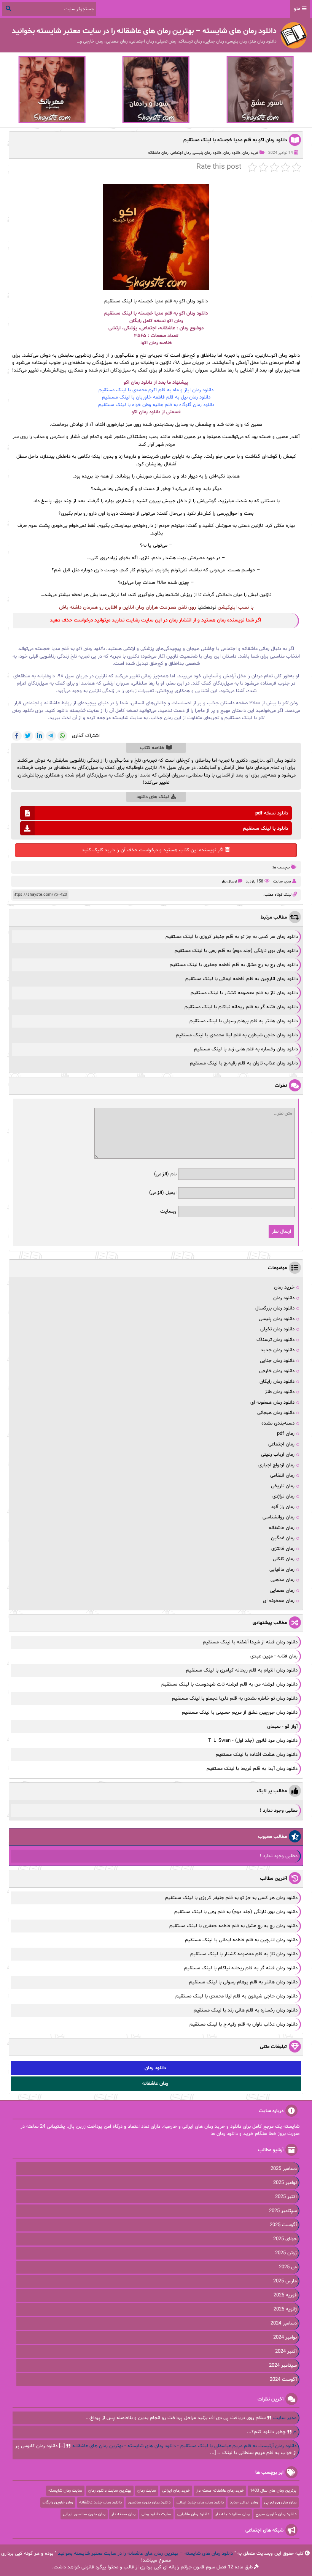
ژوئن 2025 (286, 2253)
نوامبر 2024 (285, 2337)
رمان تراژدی (283, 1496)
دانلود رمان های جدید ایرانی (200, 2502)
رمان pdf (286, 1434)
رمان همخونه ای (279, 1601)
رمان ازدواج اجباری (276, 1465)
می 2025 (288, 2267)
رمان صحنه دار (123, 2514)
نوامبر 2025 (285, 2183)
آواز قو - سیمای (282, 1727)
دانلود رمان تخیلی (277, 1329)
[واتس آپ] (62, 736)
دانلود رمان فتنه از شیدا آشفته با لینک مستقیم (250, 1642)
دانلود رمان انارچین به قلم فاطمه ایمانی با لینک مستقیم (242, 979)
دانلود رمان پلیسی (207, 153)
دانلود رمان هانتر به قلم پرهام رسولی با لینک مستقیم (244, 1021)
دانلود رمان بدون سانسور (149, 2502)
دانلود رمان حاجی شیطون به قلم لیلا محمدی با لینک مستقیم (237, 1035)
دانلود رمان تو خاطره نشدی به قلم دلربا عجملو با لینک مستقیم (235, 1698)
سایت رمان (147, 2491)
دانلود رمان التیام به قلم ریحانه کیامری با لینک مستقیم (242, 1670)
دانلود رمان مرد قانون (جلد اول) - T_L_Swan (253, 1741)
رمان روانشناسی (279, 1517)
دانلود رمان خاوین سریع (276, 2514)
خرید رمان (250, 153)
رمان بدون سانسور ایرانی (84, 2514)
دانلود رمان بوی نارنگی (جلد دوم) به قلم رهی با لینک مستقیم (236, 951)
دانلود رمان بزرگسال (275, 1308)
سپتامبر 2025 (283, 2211)
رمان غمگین (283, 1538)
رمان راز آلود (283, 1507)
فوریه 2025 (285, 2295)
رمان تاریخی (283, 1486)
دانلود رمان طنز (280, 1392)
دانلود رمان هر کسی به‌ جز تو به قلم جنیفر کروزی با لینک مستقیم (232, 937)
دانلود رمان (232, 153)
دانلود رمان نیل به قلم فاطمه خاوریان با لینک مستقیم (156, 397)
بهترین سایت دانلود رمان (110, 2491)
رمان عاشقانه (158, 153)
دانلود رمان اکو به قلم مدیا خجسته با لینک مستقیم (235, 140)
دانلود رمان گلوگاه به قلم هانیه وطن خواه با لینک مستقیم (156, 405)
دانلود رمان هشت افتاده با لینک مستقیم (257, 1755)
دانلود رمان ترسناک (275, 1340)
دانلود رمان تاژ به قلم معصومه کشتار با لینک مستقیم (244, 993)
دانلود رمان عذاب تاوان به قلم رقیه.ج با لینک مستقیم (244, 1063)
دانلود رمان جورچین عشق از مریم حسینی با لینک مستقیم (240, 1713)
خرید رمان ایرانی (176, 2491)
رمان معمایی (282, 1591)
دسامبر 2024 (284, 2323)
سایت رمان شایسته (65, 2491)
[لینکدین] (40, 736)
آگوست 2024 (283, 2380)
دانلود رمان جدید (278, 1350)
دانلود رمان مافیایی (193, 2514)
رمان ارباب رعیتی (278, 1455)
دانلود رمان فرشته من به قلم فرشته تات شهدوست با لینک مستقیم (229, 1684)
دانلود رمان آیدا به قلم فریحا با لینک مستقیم (252, 1769)
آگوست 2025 (283, 2225)
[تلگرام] (51, 736)
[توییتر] (28, 736)
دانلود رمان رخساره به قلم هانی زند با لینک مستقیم (246, 1049)
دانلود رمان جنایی (277, 1361)
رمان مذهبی (283, 1580)
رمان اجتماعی (181, 153)
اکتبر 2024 (286, 2351)
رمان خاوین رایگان (58, 2502)
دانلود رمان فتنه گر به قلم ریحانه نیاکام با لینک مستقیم (241, 1007)
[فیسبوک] (17, 736)
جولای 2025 (285, 2239)
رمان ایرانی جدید (244, 2502)
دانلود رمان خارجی (277, 1371)
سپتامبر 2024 (283, 2366)
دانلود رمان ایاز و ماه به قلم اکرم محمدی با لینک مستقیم (156, 390)
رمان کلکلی (284, 1559)
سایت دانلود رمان (156, 2514)
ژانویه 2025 (285, 2309)
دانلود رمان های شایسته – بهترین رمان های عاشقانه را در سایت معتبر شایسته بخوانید (145, 2554)
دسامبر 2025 (284, 2169)
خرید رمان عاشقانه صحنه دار (220, 2491)
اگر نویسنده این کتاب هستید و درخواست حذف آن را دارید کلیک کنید (153, 850)
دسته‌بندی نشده (278, 1423)
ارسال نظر (229, 882)
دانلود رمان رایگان (277, 1382)
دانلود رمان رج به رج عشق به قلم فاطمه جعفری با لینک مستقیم (234, 965)
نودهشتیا (207, 607)
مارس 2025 (285, 2281)
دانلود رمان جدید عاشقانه (100, 2502)
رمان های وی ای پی (280, 2502)
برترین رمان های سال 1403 (273, 2491)
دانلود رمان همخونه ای (272, 1403)
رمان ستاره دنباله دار (232, 2514)
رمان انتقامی (282, 1475)
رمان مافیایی (282, 1570)
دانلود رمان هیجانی (276, 1413)
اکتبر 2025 (286, 2197)
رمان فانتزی (283, 1549)
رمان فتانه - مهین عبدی (274, 1656)
